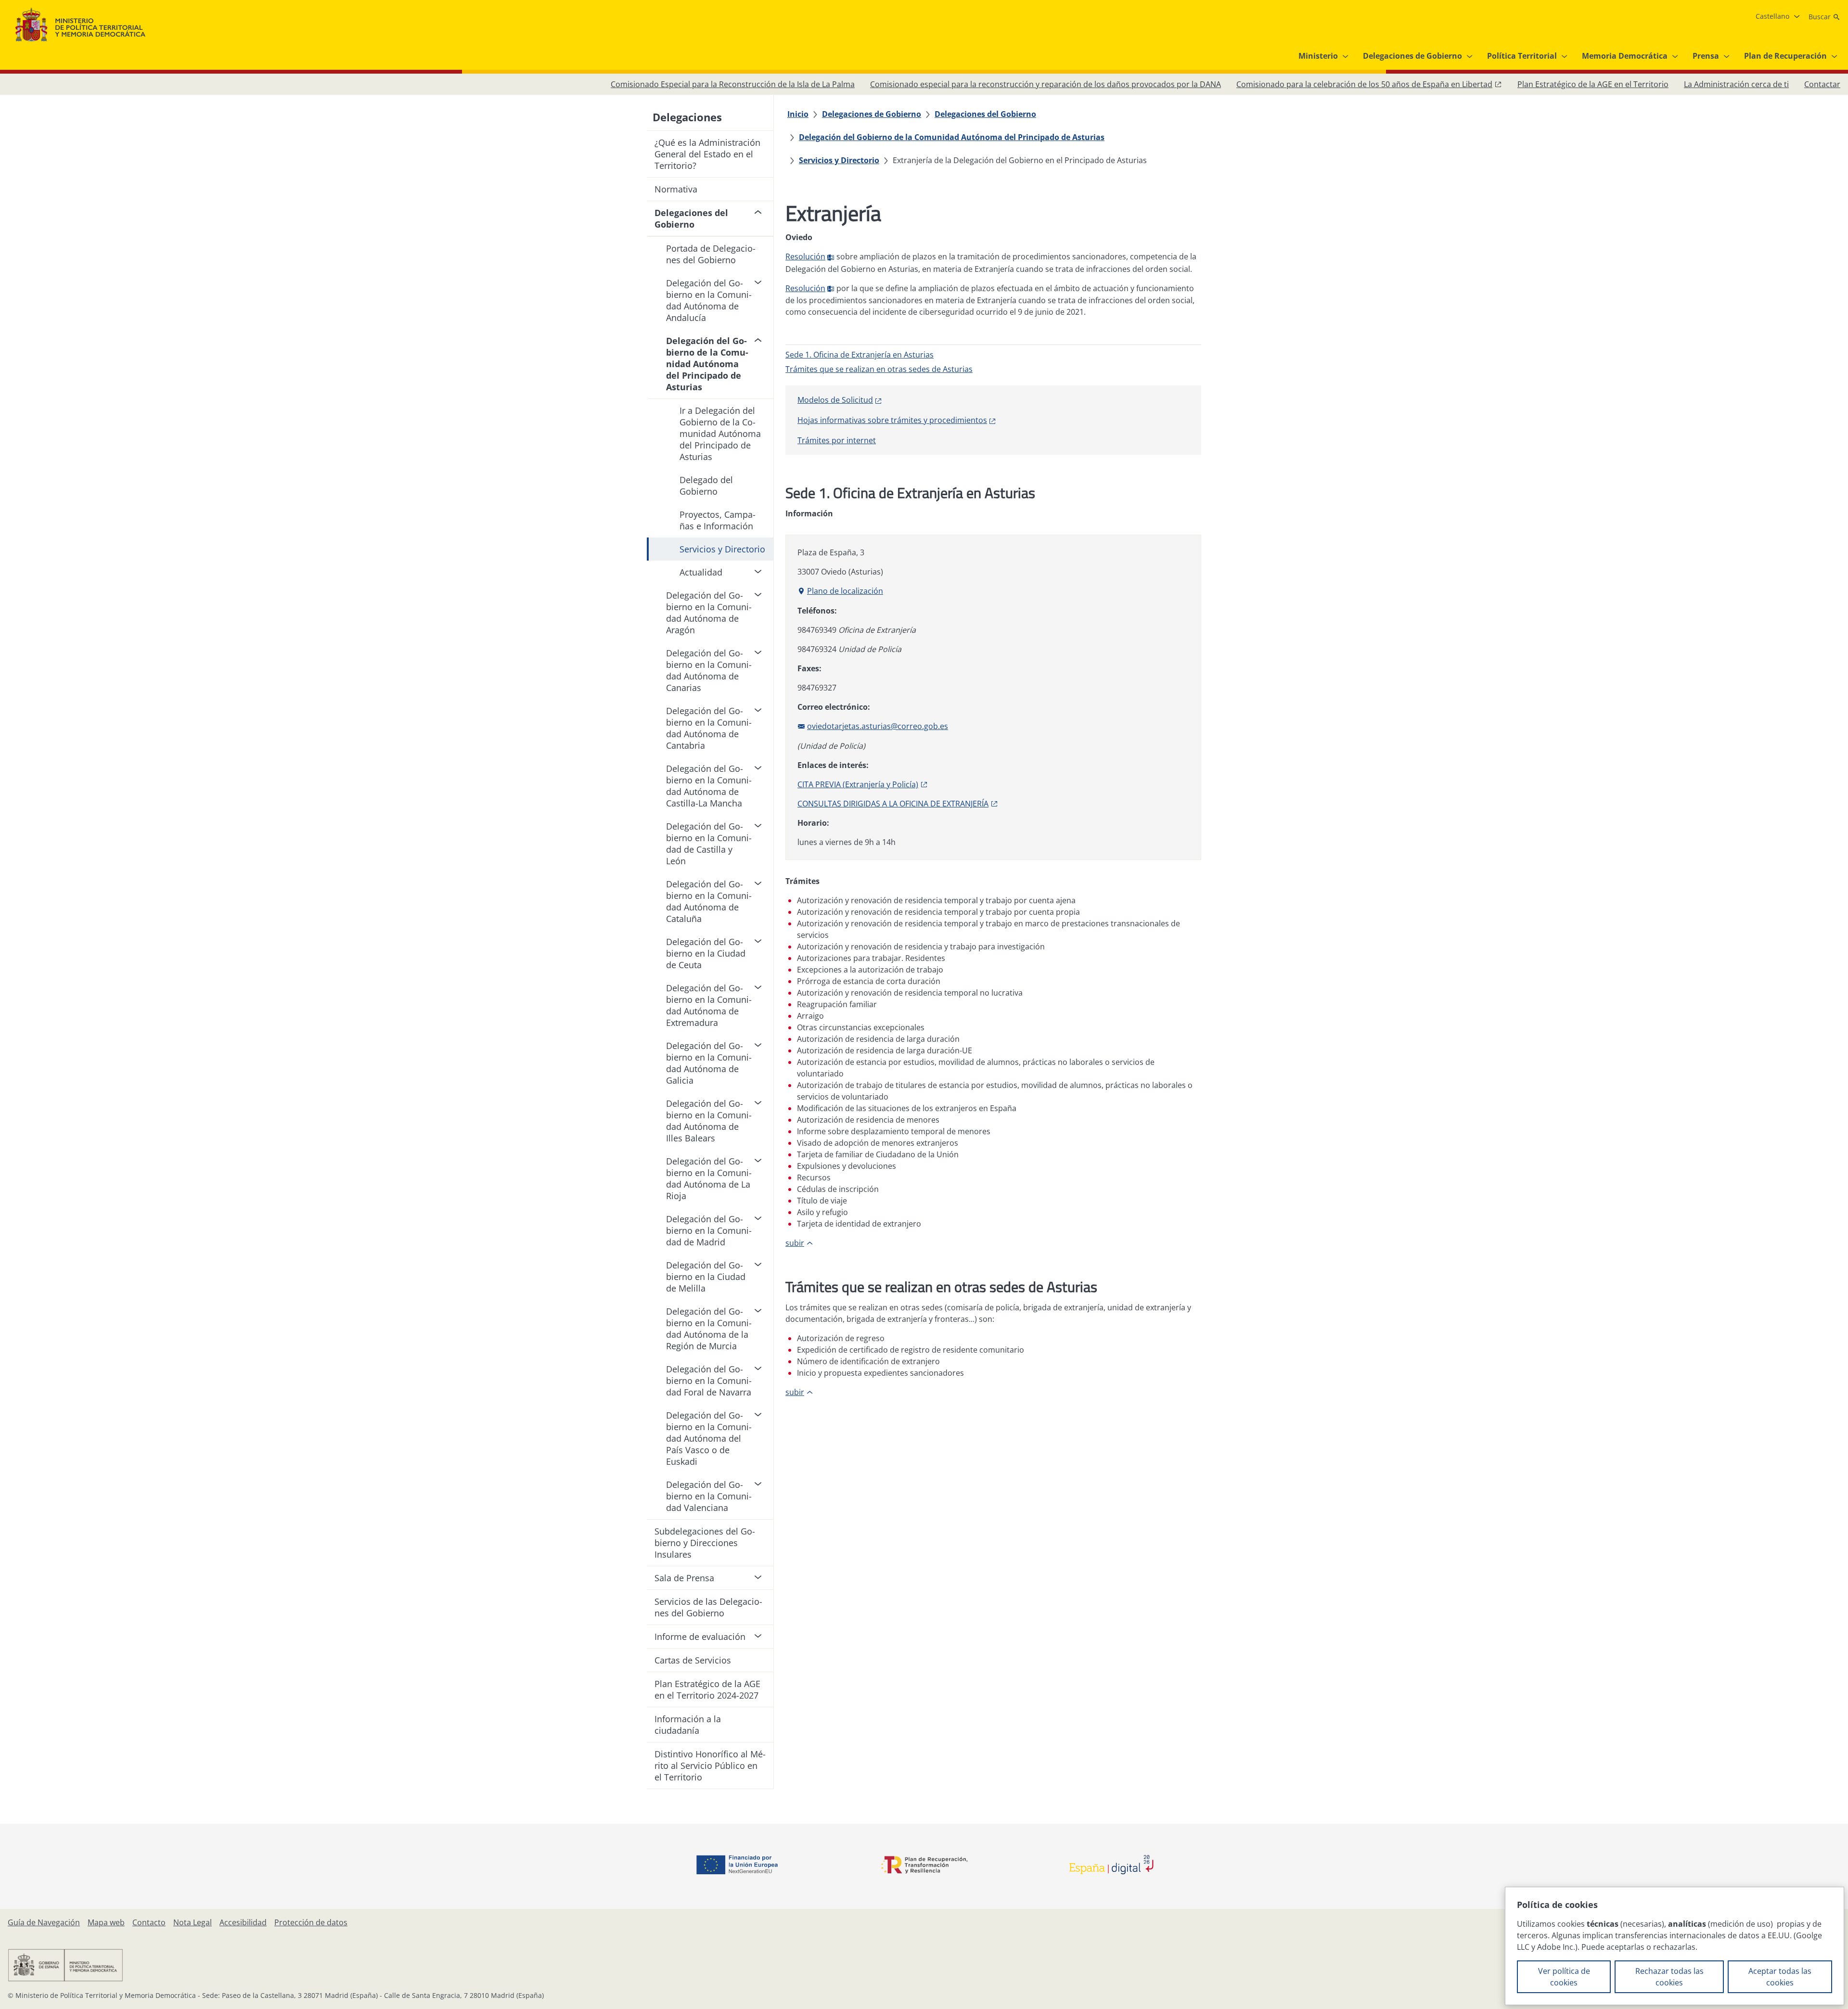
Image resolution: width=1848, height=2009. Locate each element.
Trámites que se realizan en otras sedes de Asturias (879, 369)
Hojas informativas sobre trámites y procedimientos (892, 420)
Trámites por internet (837, 440)
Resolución (805, 256)
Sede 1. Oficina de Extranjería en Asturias (860, 355)
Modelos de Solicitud (835, 400)
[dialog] (1675, 1946)
